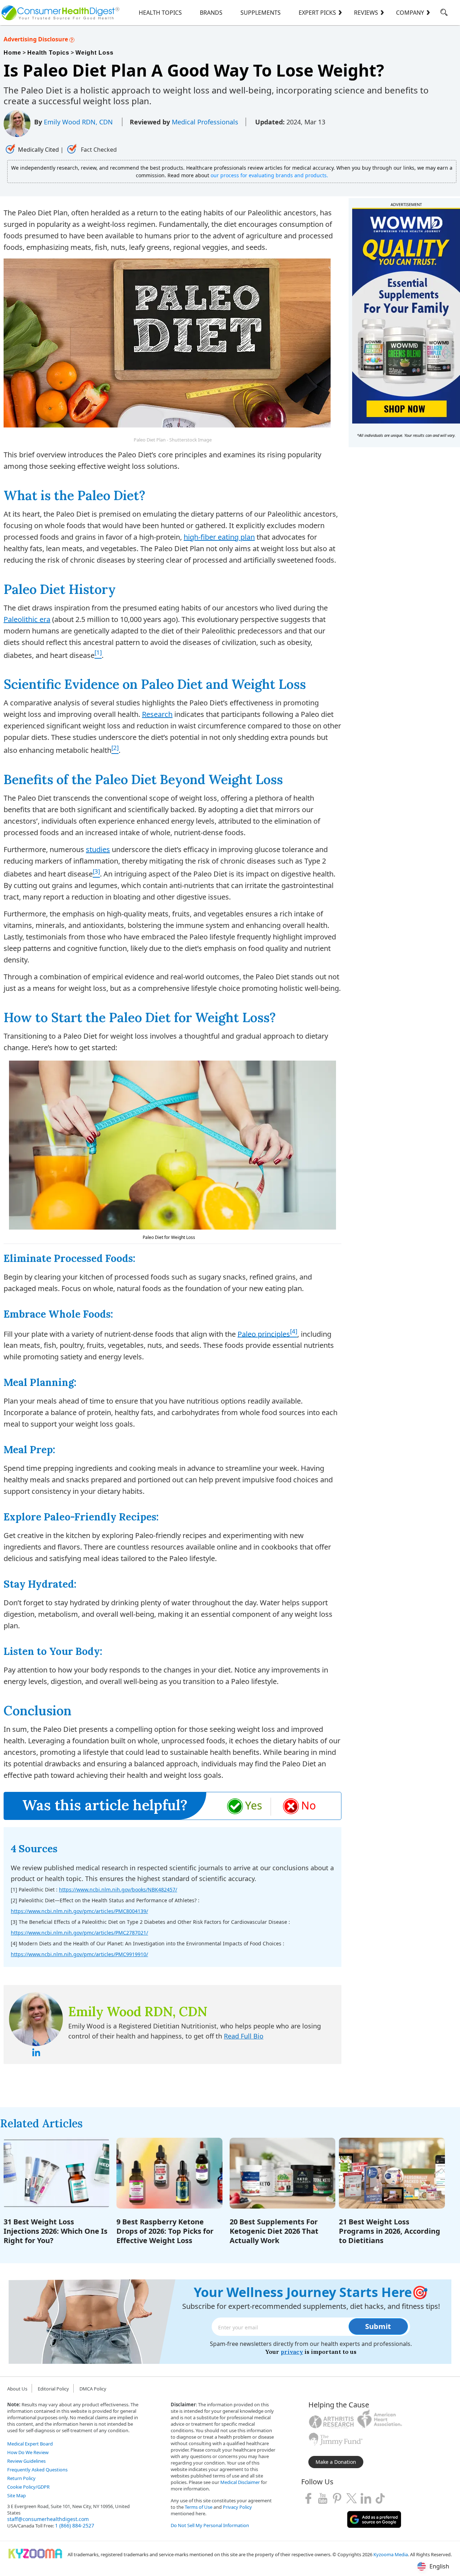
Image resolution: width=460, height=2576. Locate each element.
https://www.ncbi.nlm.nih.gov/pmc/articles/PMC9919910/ (79, 1954)
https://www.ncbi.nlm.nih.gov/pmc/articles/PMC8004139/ (79, 1911)
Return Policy (21, 2478)
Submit (378, 2326)
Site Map (17, 2495)
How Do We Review (28, 2452)
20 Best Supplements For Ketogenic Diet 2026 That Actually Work (274, 2231)
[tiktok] (380, 2498)
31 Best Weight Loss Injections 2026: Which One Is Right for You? (56, 2231)
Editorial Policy (53, 2389)
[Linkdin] (366, 2498)
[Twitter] (351, 2498)
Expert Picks (317, 13)
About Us (17, 2389)
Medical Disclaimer (240, 2482)
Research (157, 714)
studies (98, 849)
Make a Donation (336, 2462)
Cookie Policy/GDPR (28, 2487)
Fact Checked (98, 150)
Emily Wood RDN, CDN (79, 122)
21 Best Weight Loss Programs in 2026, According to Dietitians (390, 2231)
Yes (254, 1805)
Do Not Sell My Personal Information (210, 2525)
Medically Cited (38, 150)
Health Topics (160, 13)
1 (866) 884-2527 (75, 2525)
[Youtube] (323, 2498)
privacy (292, 2352)
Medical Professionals (205, 122)
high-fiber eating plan (219, 537)
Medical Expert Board (30, 2444)
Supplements (261, 13)
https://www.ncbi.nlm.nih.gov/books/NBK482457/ (118, 1889)
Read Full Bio (244, 2036)
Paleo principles (264, 1334)
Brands (211, 13)
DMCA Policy (93, 2389)
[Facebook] (308, 2498)
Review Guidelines (26, 2461)
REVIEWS (366, 13)
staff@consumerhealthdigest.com (48, 2519)
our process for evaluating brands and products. (269, 175)
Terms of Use (199, 2507)
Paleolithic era (27, 619)
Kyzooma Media (391, 2554)
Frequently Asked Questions (37, 2470)
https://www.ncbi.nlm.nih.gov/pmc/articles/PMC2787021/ (79, 1933)
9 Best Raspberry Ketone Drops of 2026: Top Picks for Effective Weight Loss (165, 2231)
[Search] (444, 14)
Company (410, 13)
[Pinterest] (337, 2498)
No (309, 1805)
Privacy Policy (237, 2507)
